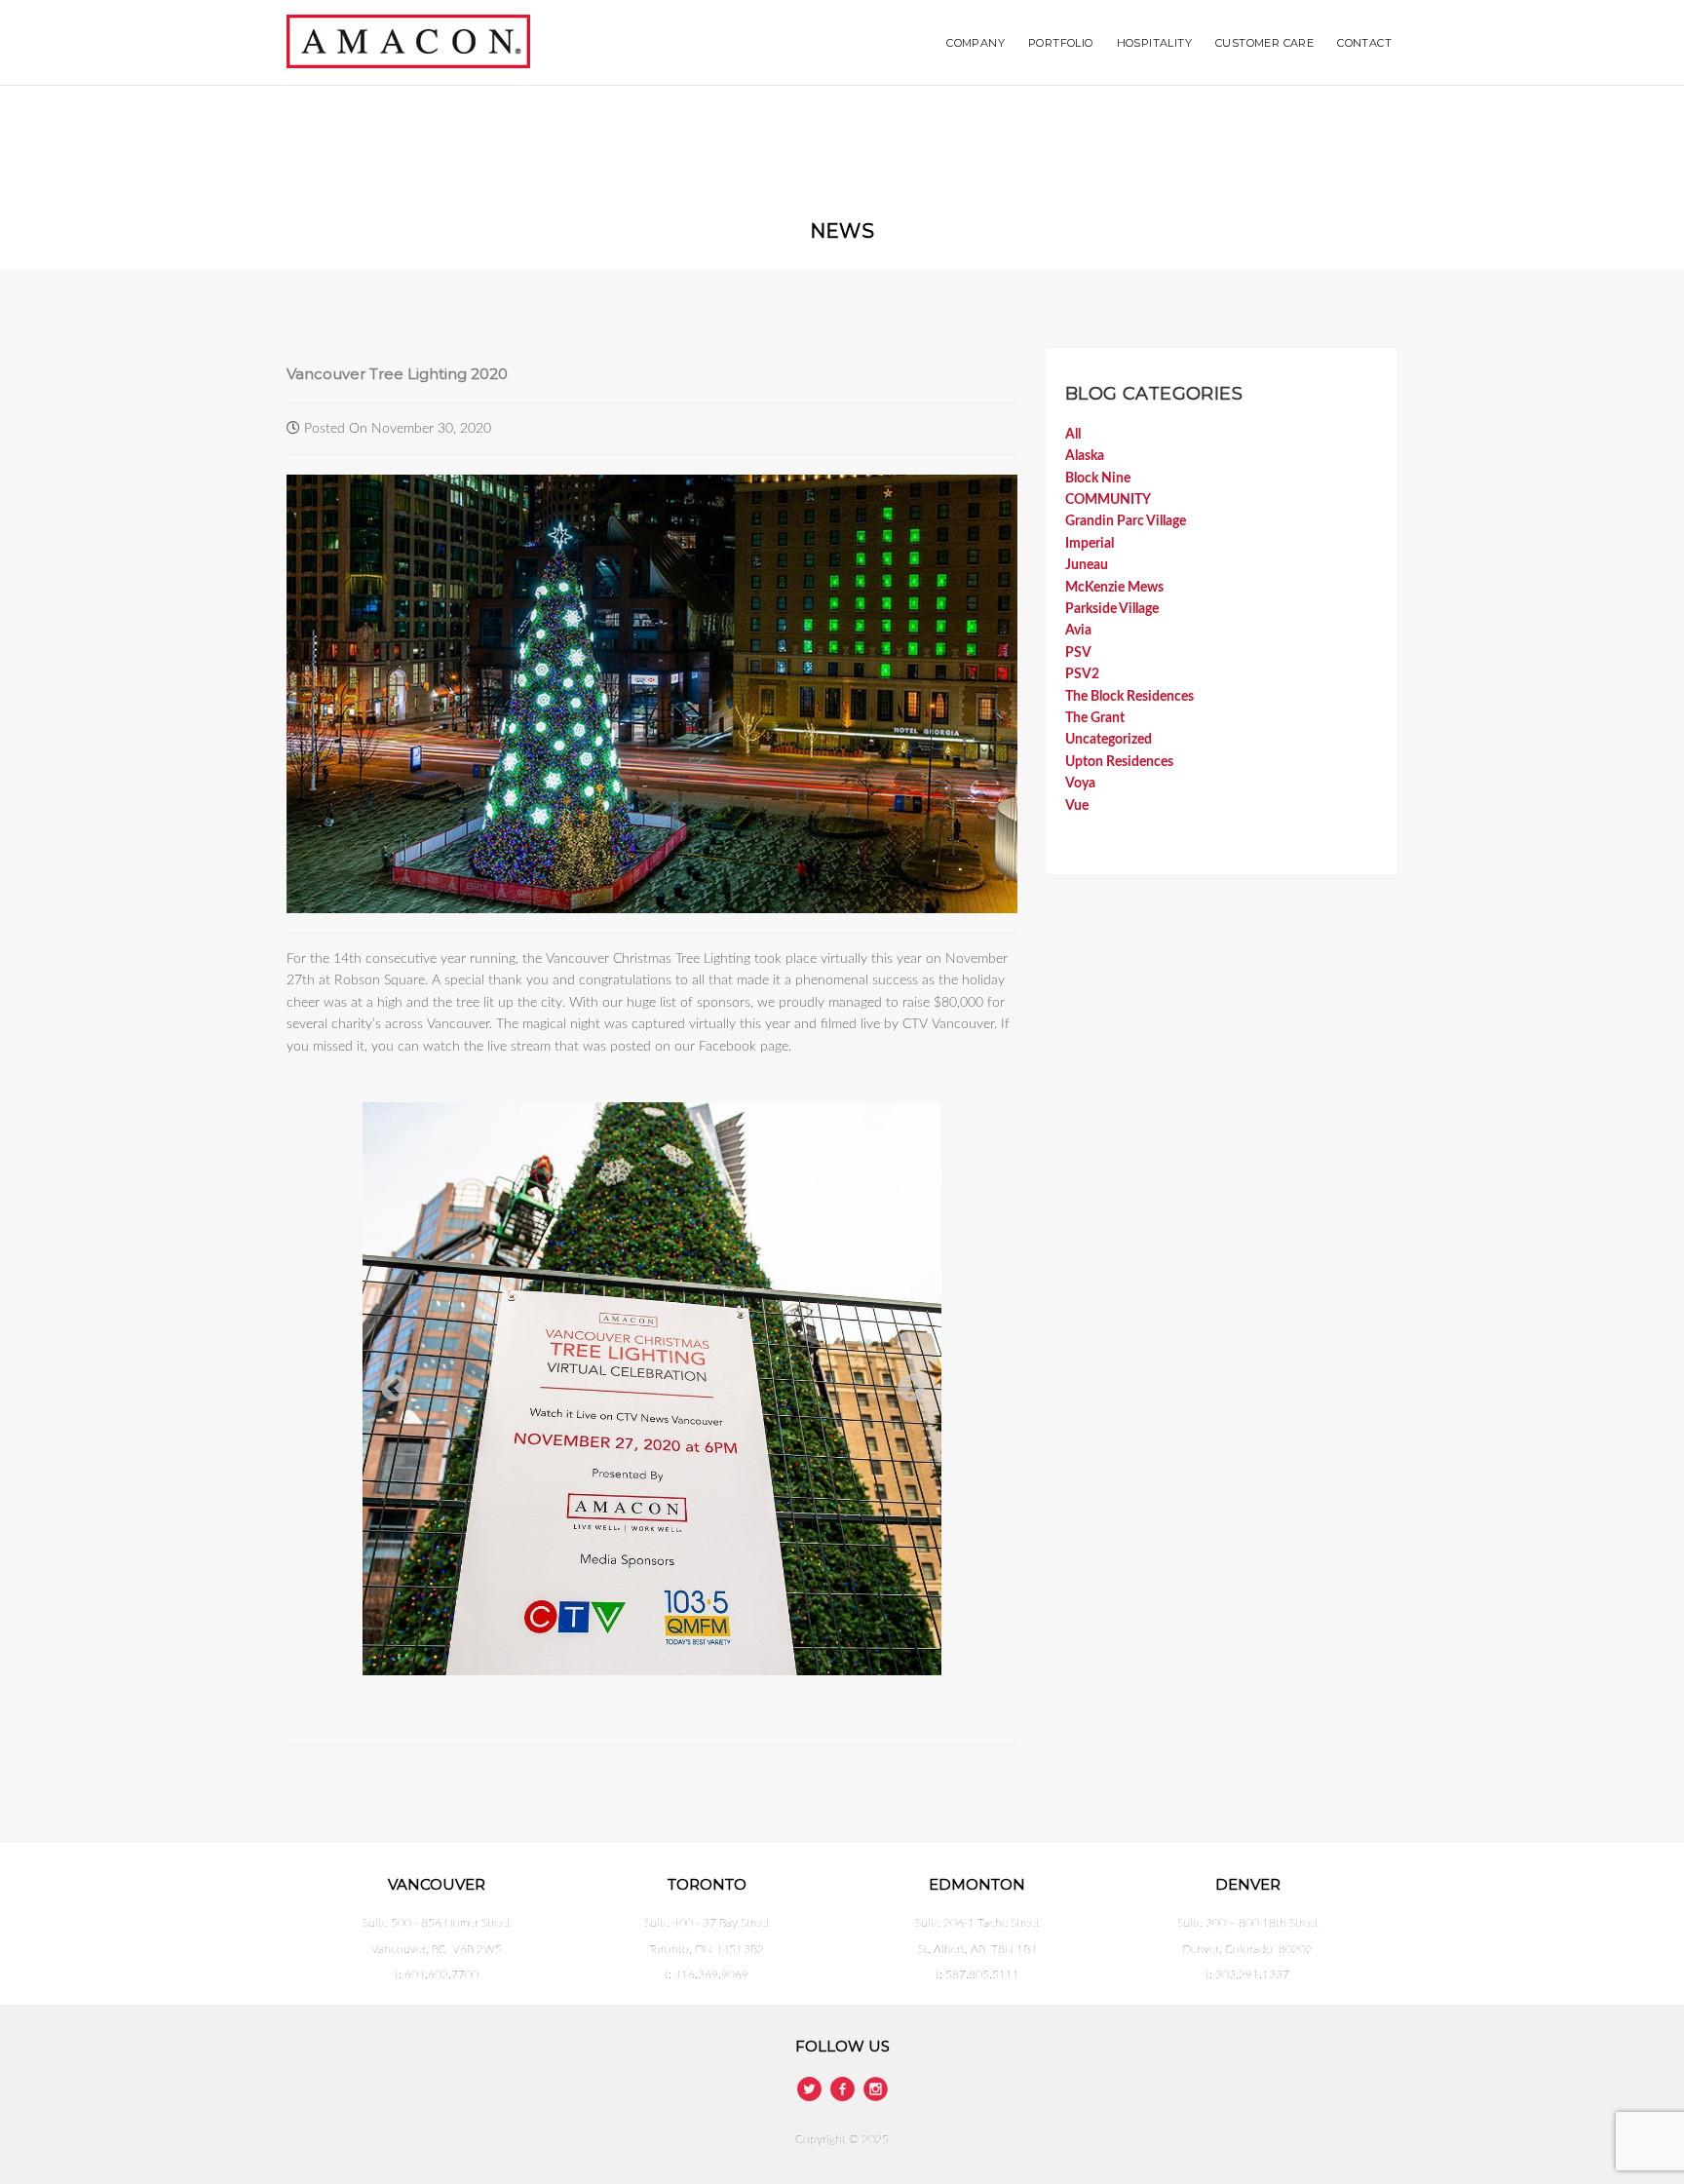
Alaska (1085, 456)
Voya (1080, 784)
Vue (1077, 806)
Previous (389, 1383)
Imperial (1090, 544)
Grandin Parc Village (1126, 521)
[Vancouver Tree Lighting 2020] (652, 693)
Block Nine (1098, 479)
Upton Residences (1119, 762)
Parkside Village (1112, 609)
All (1073, 435)
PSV (1078, 653)
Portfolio (1061, 43)
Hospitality (1154, 43)
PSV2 (1082, 674)
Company (976, 43)
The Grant (1095, 718)
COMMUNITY (1108, 500)
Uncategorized (1109, 740)
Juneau (1087, 565)
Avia (1078, 631)
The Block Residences (1129, 697)
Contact (1364, 43)
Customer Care (1264, 43)
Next (905, 1383)
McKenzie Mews (1114, 588)
